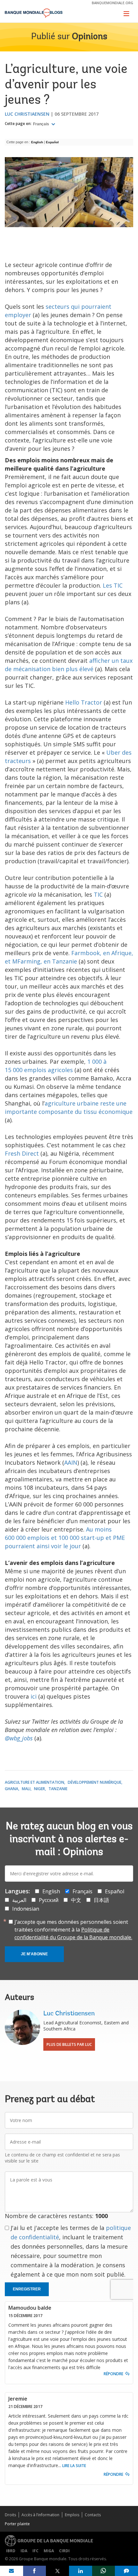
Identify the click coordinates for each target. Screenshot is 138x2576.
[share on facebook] (35, 2571)
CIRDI (64, 2551)
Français (42, 124)
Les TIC (113, 585)
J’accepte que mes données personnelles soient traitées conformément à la (73, 1930)
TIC (98, 894)
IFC (35, 2551)
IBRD (11, 2551)
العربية (19, 1900)
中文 (76, 1900)
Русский (49, 1900)
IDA (24, 2551)
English (37, 142)
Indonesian (26, 1909)
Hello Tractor (84, 702)
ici (34, 1696)
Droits (10, 2515)
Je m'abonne (34, 1954)
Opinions (90, 37)
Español (53, 142)
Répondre (113, 2374)
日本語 (101, 1900)
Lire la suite (74, 2466)
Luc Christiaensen (27, 114)
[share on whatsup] (104, 2571)
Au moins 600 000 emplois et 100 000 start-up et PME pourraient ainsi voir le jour (65, 1538)
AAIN (71, 1462)
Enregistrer (27, 2289)
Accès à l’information (40, 2515)
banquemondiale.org (112, 3)
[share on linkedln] (81, 2571)
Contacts (93, 2515)
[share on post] (57, 2571)
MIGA (49, 2551)
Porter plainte (17, 2524)
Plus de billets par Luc (69, 2044)
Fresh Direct (22, 1153)
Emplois (72, 2515)
